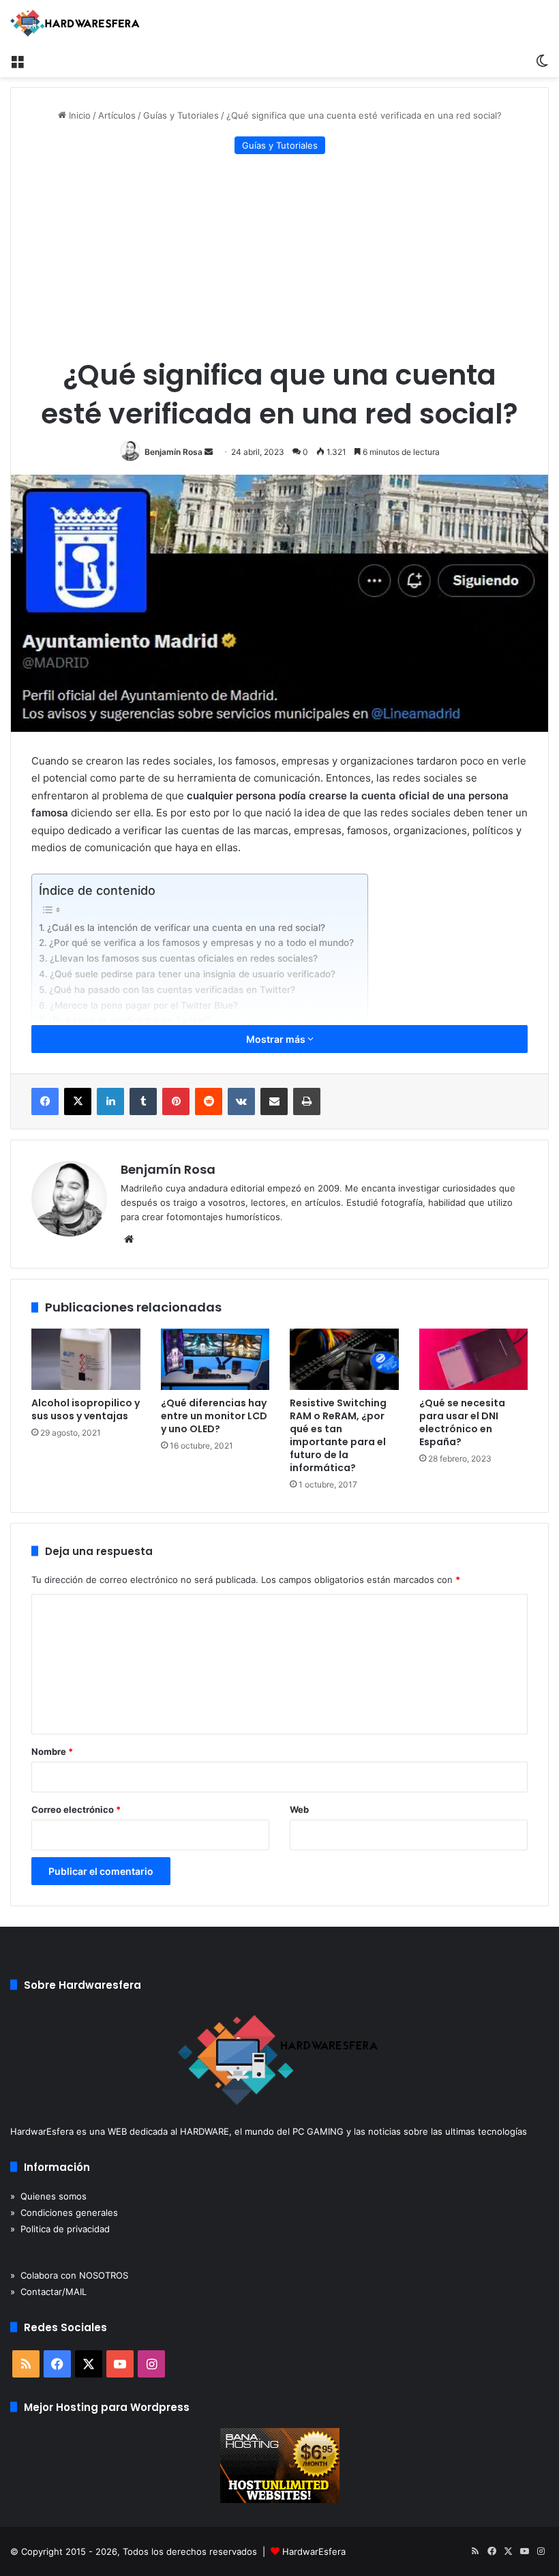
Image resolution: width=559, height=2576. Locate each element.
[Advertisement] (279, 256)
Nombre (52, 1751)
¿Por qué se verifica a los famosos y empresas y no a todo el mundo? (201, 943)
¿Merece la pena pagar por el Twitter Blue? (144, 1005)
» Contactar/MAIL (48, 2292)
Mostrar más (277, 1039)
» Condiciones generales (64, 2212)
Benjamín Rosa (173, 452)
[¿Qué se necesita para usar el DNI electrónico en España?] (474, 1359)
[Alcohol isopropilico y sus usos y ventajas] (86, 1359)
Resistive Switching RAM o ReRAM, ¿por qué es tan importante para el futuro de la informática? (338, 1435)
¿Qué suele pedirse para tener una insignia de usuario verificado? (193, 974)
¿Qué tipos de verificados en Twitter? (129, 1020)
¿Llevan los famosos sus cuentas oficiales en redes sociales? (184, 958)
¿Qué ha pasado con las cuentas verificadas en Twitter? (172, 990)
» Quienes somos (48, 2196)
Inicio (78, 115)
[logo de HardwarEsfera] (75, 23)
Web (299, 1809)
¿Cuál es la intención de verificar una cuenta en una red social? (186, 928)
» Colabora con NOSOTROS (69, 2275)
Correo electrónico (76, 1809)
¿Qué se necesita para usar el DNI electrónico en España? (462, 1422)
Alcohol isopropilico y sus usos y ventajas (86, 1409)
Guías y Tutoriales (181, 115)
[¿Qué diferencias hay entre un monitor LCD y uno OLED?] (215, 1359)
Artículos (117, 115)
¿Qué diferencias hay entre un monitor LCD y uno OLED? (214, 1416)
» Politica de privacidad (60, 2229)
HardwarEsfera (314, 2551)
